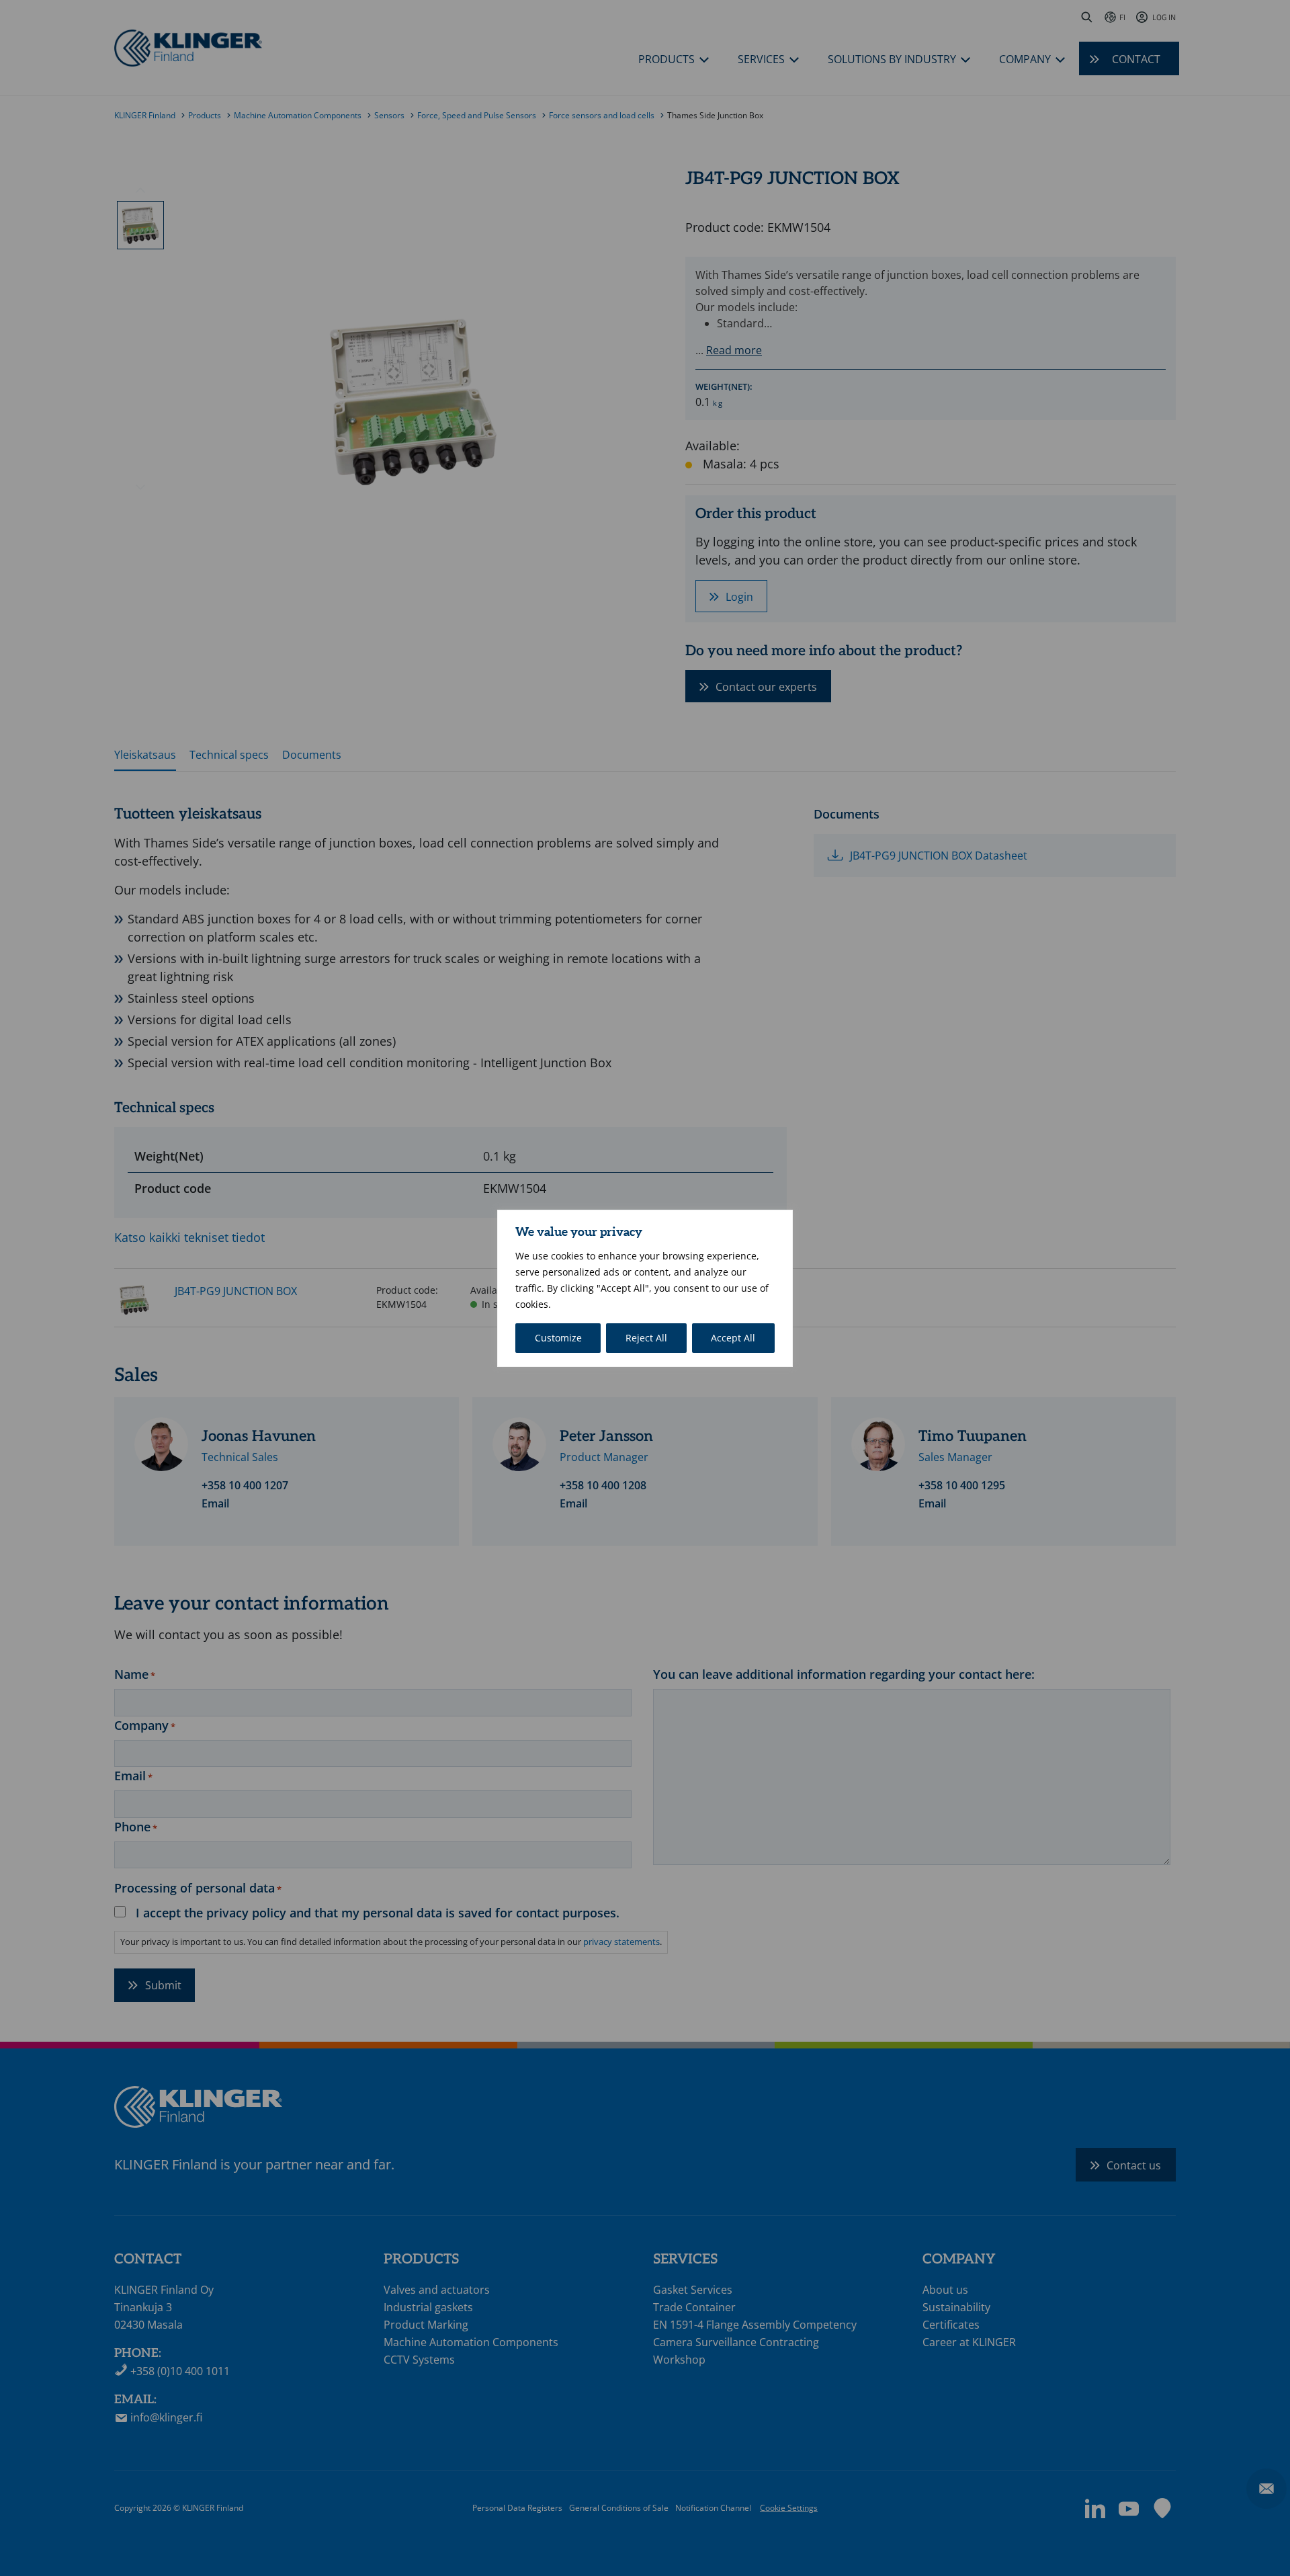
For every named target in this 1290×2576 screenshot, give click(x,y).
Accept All (733, 1338)
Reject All (646, 1338)
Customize (558, 1338)
